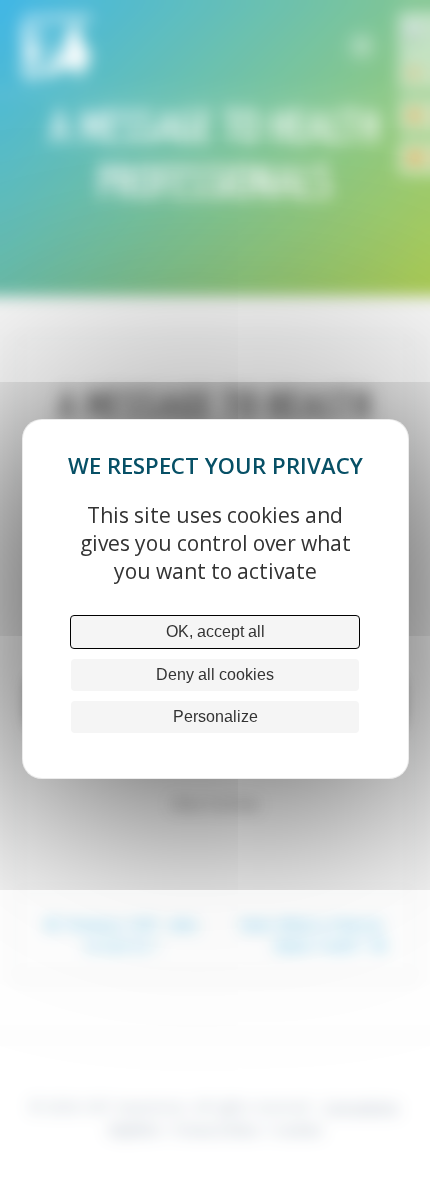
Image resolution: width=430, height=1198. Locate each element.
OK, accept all (215, 631)
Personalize (215, 716)
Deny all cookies (215, 674)
